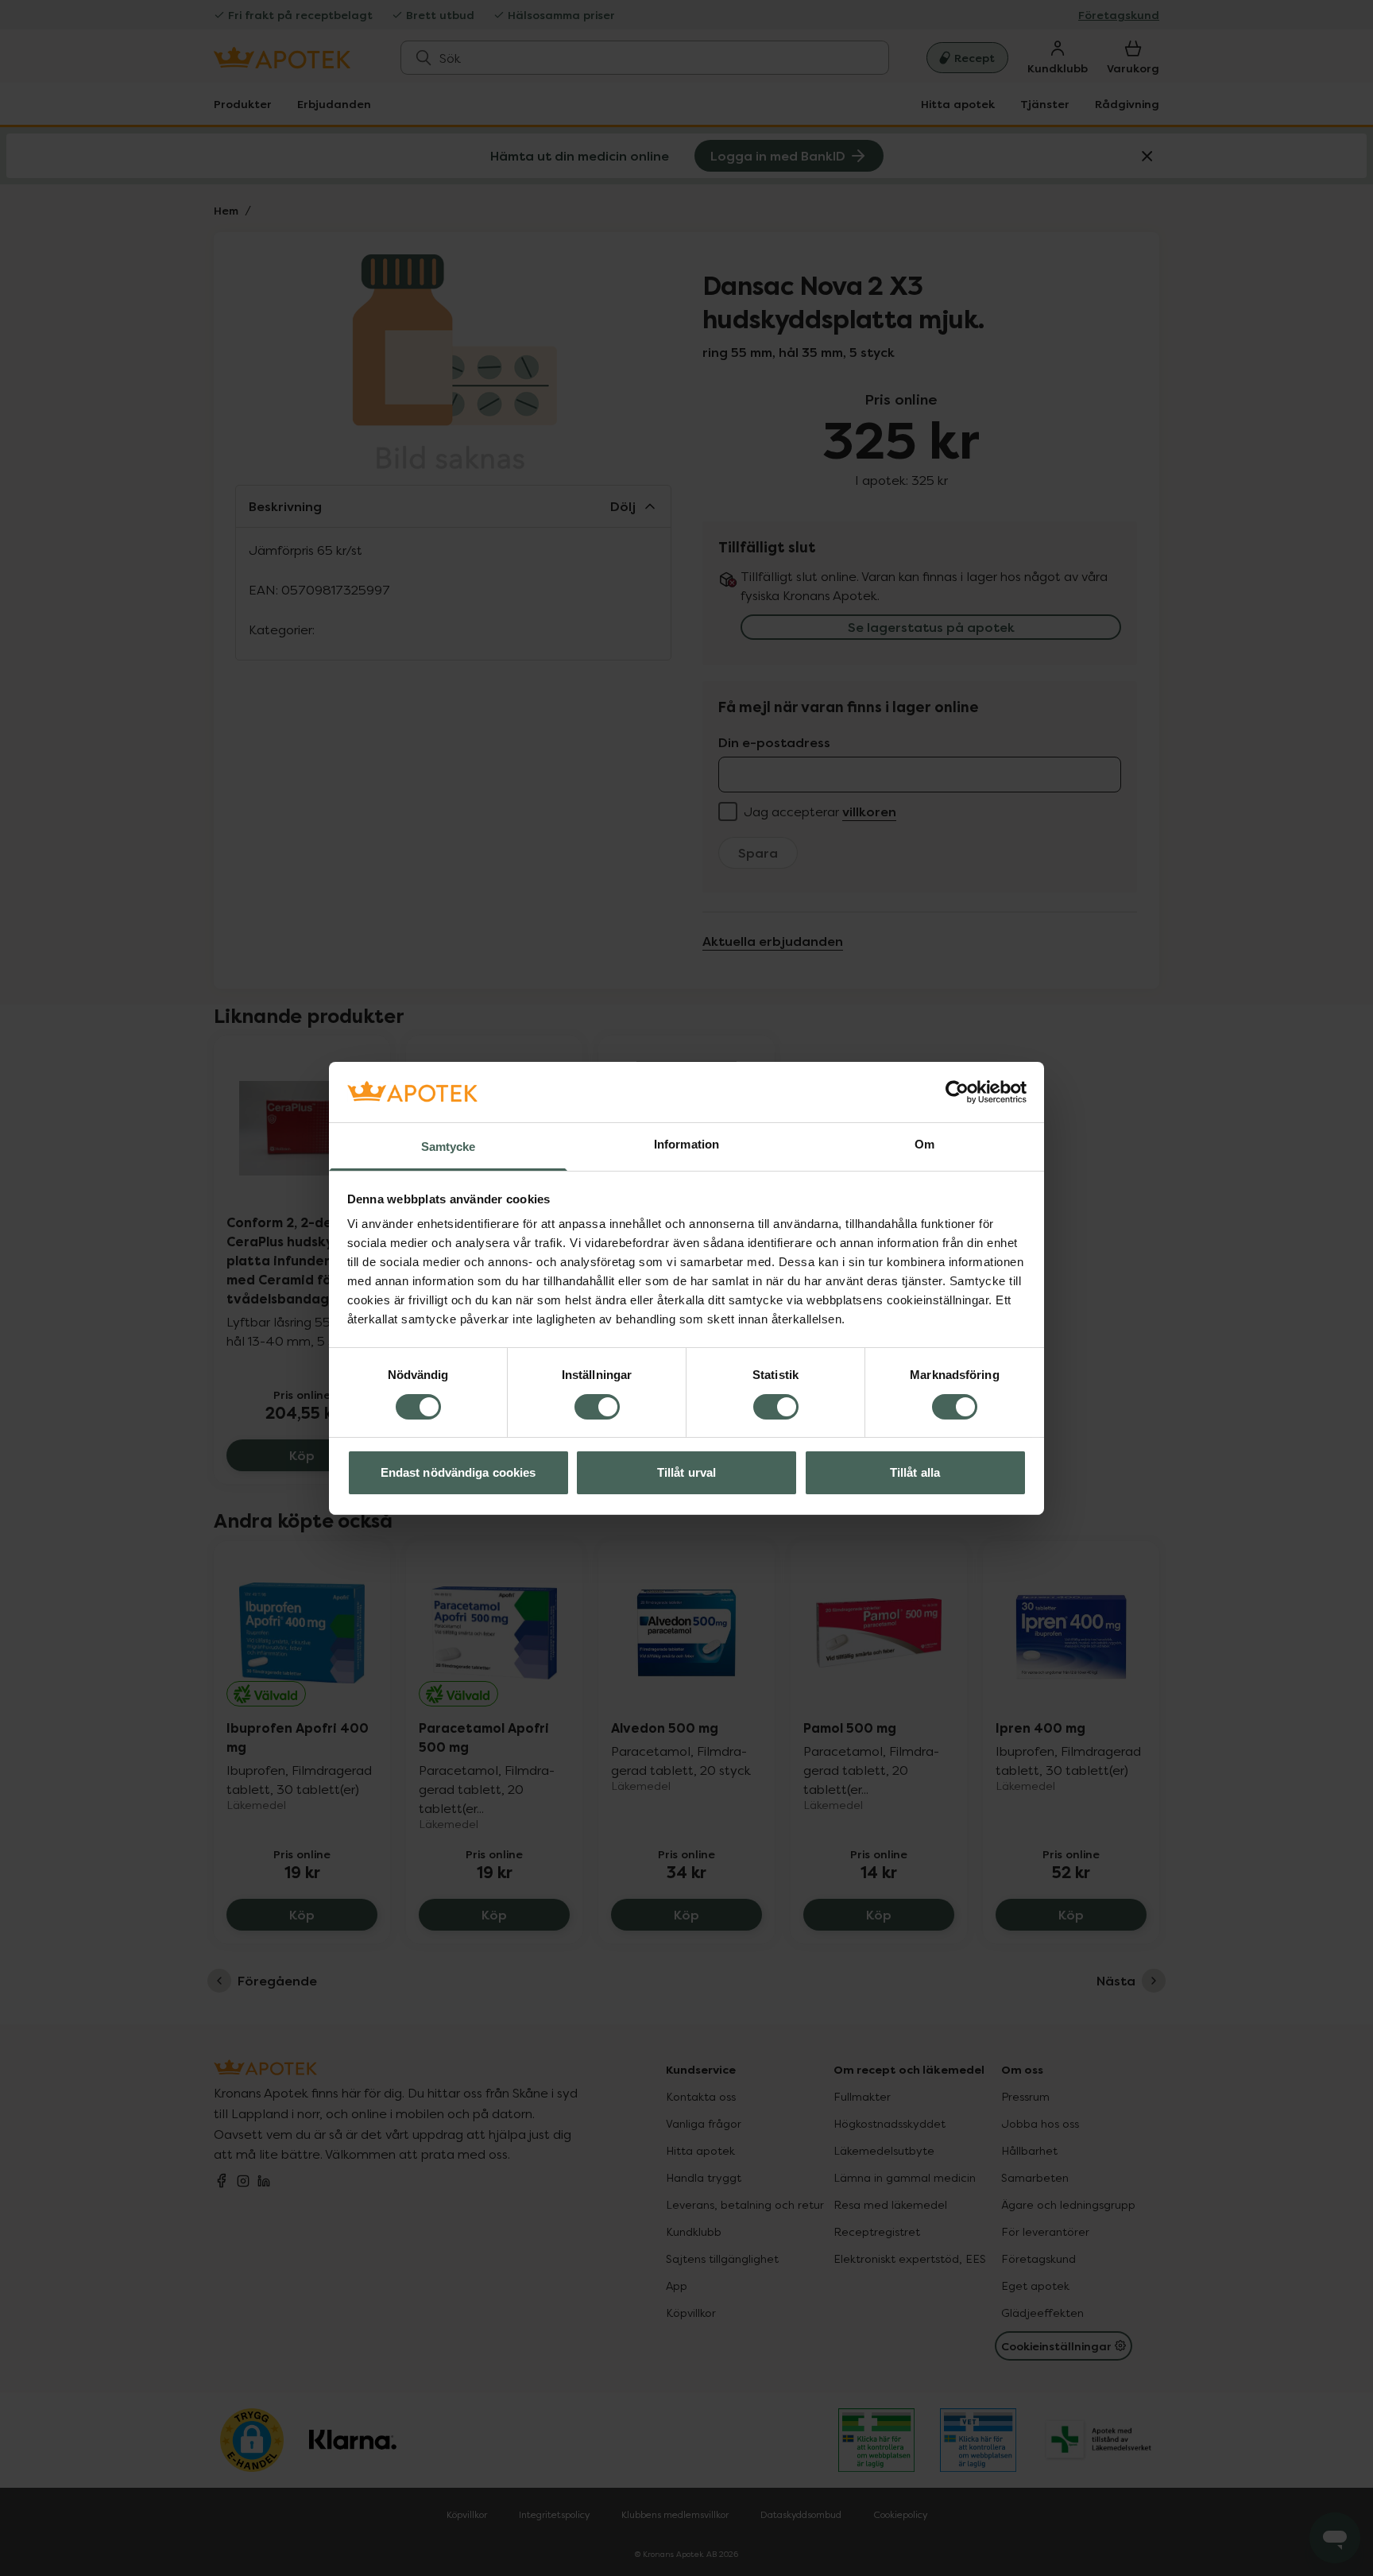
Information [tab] (686, 1144)
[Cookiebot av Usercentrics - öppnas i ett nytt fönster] (957, 1092)
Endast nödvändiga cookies (458, 1472)
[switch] (597, 1407)
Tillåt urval (686, 1472)
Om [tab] (924, 1144)
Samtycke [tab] (449, 1147)
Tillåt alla (915, 1472)
